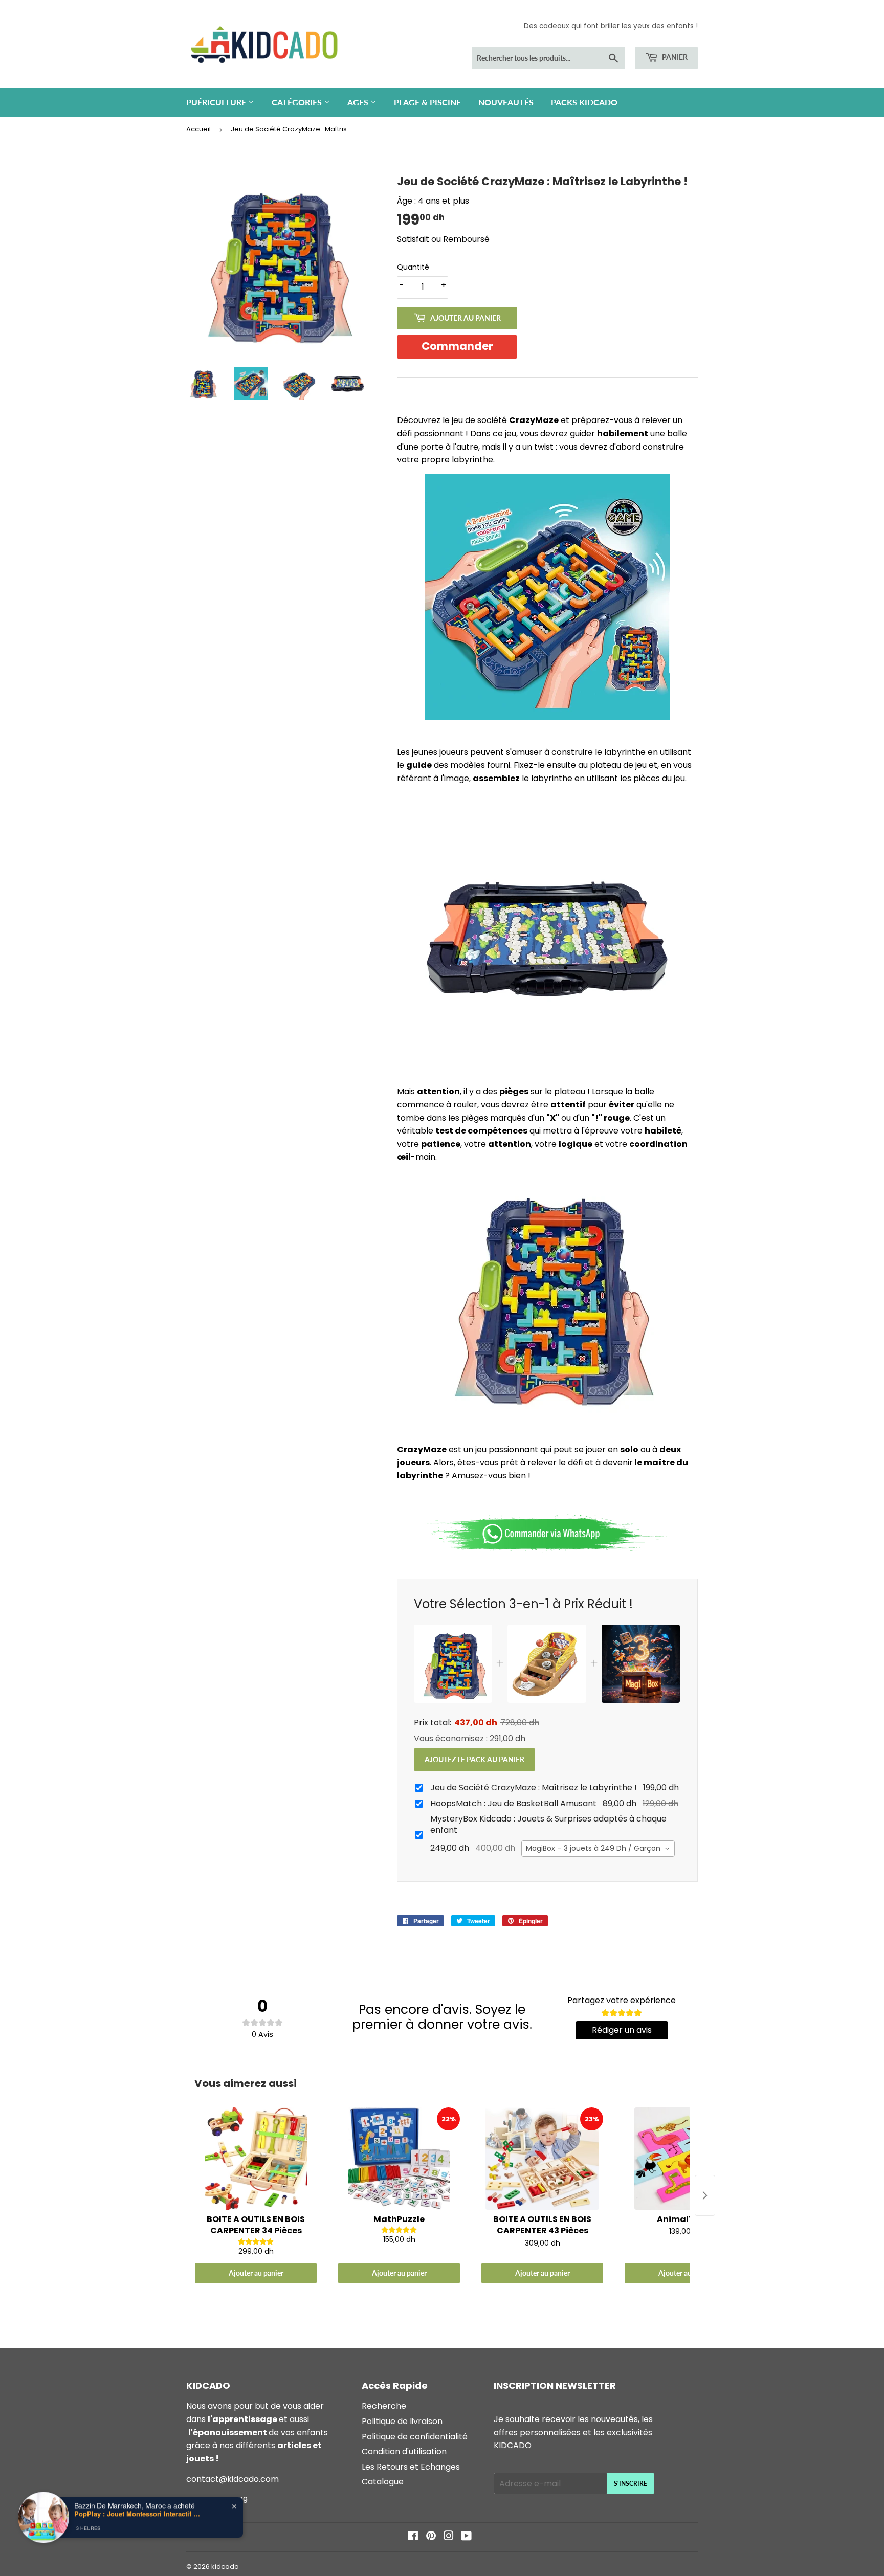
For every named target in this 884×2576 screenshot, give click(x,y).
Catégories (298, 102)
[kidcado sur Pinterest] (431, 2537)
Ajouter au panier (256, 2273)
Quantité (413, 267)
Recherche (384, 2406)
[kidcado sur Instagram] (449, 2537)
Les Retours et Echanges (411, 2467)
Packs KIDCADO (584, 102)
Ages (359, 102)
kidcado (225, 2567)
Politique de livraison (402, 2421)
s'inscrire (631, 2484)
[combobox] (598, 1849)
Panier (674, 57)
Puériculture (217, 102)
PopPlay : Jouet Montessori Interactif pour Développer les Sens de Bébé (138, 2513)
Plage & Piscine (427, 102)
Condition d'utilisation (404, 2451)
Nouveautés (506, 102)
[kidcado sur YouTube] (466, 2537)
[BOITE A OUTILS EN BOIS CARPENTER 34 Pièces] (256, 2159)
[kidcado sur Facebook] (413, 2537)
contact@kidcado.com (233, 2479)
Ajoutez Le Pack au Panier (474, 1759)
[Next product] (705, 2195)
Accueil (198, 129)
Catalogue (383, 2482)
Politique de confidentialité (415, 2437)
